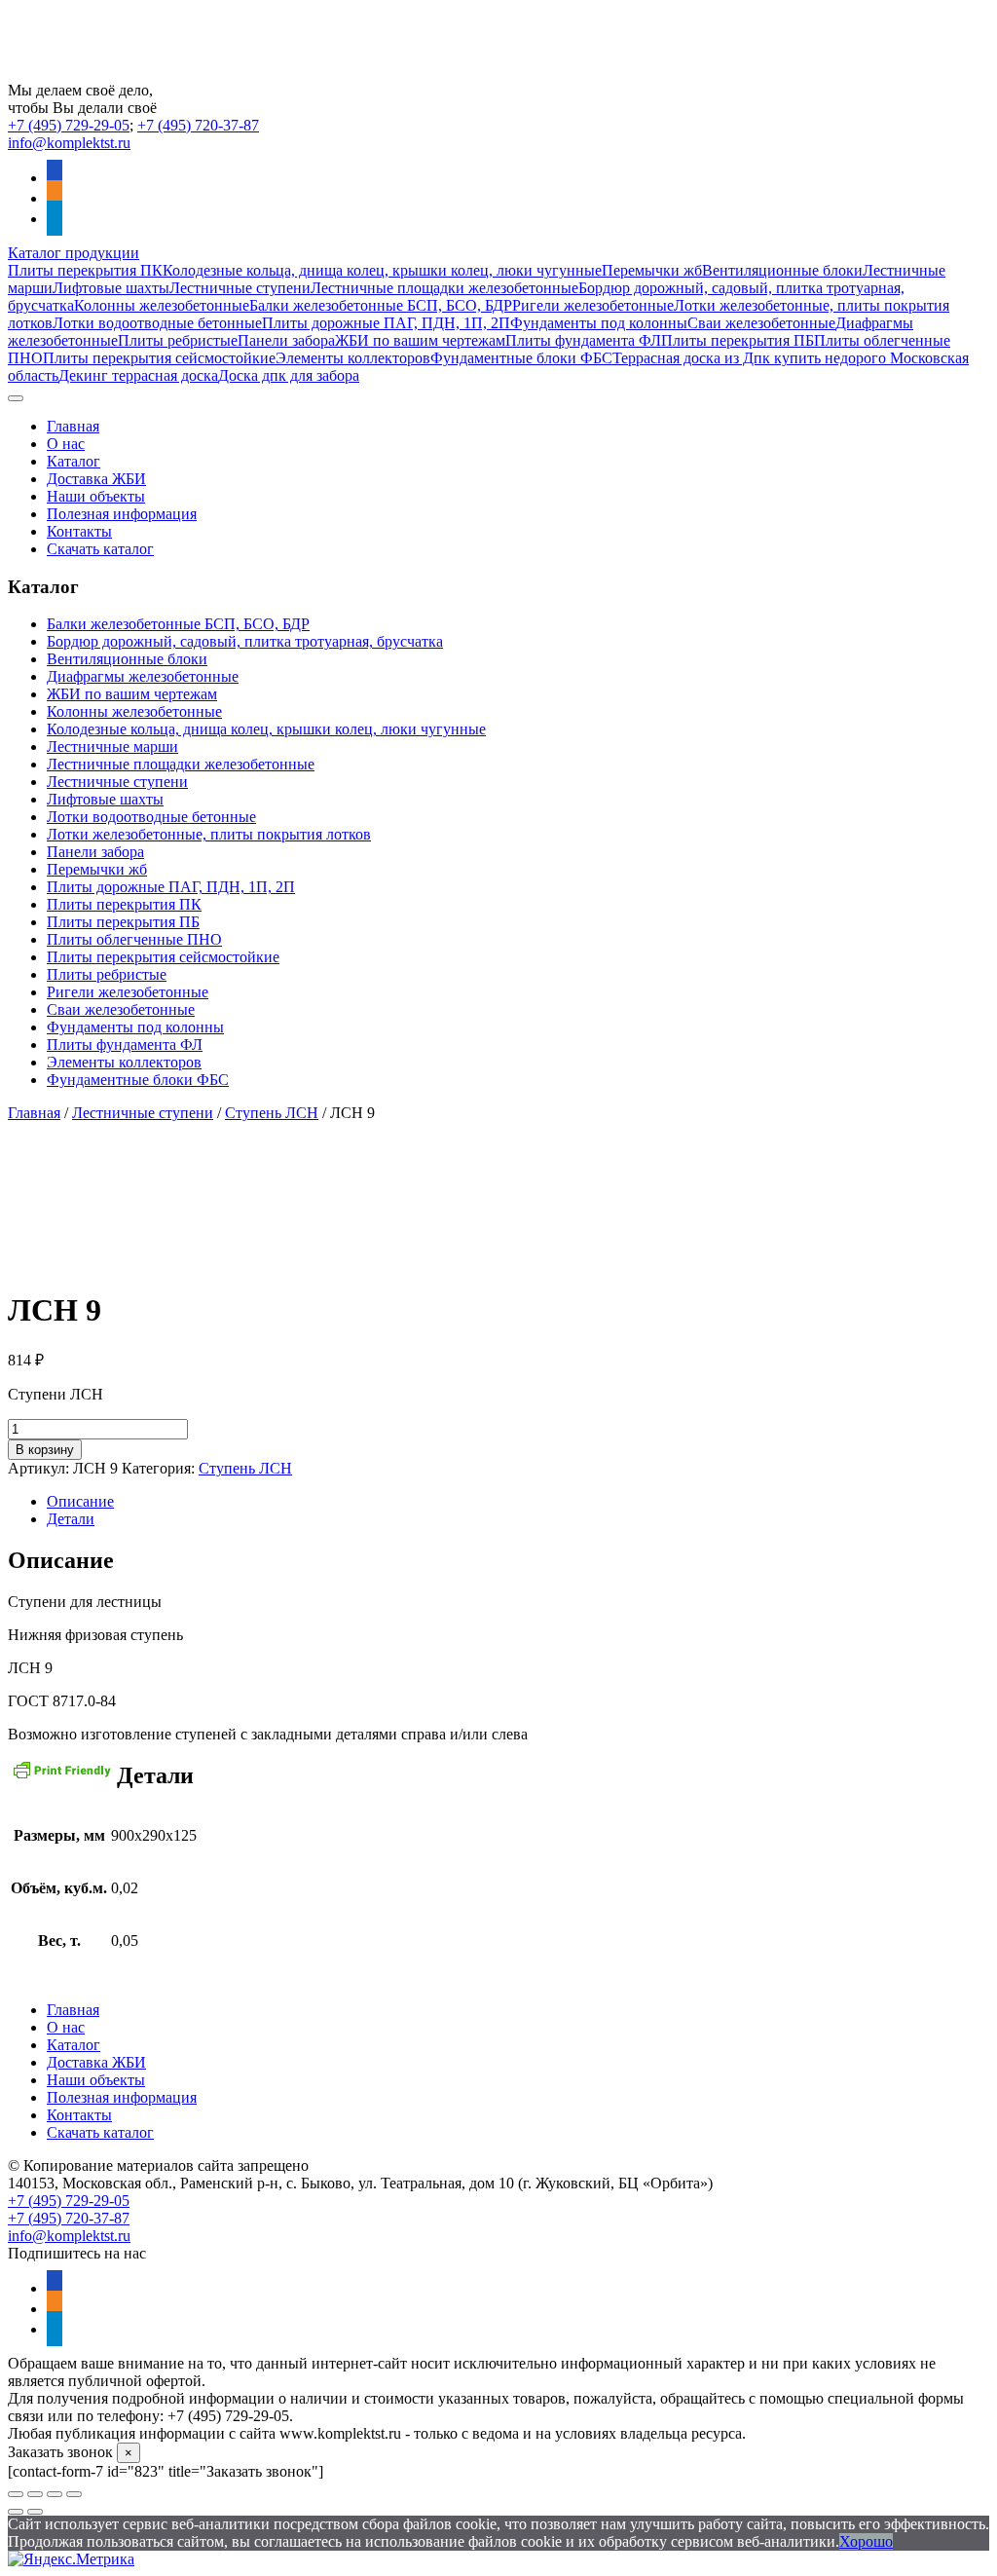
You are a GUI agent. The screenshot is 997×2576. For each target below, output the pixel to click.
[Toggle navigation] (16, 398)
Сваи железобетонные (761, 323)
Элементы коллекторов (353, 358)
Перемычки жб (652, 270)
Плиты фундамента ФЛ (583, 340)
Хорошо (866, 2541)
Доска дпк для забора (289, 375)
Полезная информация (122, 514)
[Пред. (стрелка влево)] (16, 2512)
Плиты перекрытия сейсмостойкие (159, 358)
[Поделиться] (55, 2494)
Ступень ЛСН (272, 1113)
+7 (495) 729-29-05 (69, 125)
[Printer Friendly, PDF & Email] (62, 1778)
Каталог (74, 461)
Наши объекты (96, 496)
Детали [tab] (71, 1519)
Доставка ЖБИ (96, 479)
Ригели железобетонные (593, 305)
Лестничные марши (112, 747)
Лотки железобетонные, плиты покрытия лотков (209, 834)
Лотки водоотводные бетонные (157, 323)
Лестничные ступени (240, 288)
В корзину (45, 1450)
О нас (66, 444)
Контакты (79, 531)
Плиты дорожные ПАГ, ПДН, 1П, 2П (386, 323)
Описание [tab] (80, 1501)
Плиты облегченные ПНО (134, 939)
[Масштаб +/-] (16, 2494)
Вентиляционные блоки (782, 270)
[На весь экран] (35, 2494)
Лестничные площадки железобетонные (444, 288)
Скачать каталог (100, 549)
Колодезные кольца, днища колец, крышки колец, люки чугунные (382, 270)
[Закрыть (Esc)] (74, 2494)
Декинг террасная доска (138, 375)
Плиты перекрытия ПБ (738, 340)
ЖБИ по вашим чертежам (420, 340)
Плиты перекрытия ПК (85, 270)
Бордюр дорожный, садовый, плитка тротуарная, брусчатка (245, 641)
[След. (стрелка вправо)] (35, 2512)
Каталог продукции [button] (74, 253)
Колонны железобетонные (162, 305)
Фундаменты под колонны (599, 323)
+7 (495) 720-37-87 (198, 125)
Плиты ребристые (178, 340)
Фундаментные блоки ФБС (521, 358)
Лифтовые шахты (111, 288)
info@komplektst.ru (69, 143)
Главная (73, 426)
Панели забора (286, 340)
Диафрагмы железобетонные (143, 676)
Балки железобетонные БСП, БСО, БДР (381, 305)
